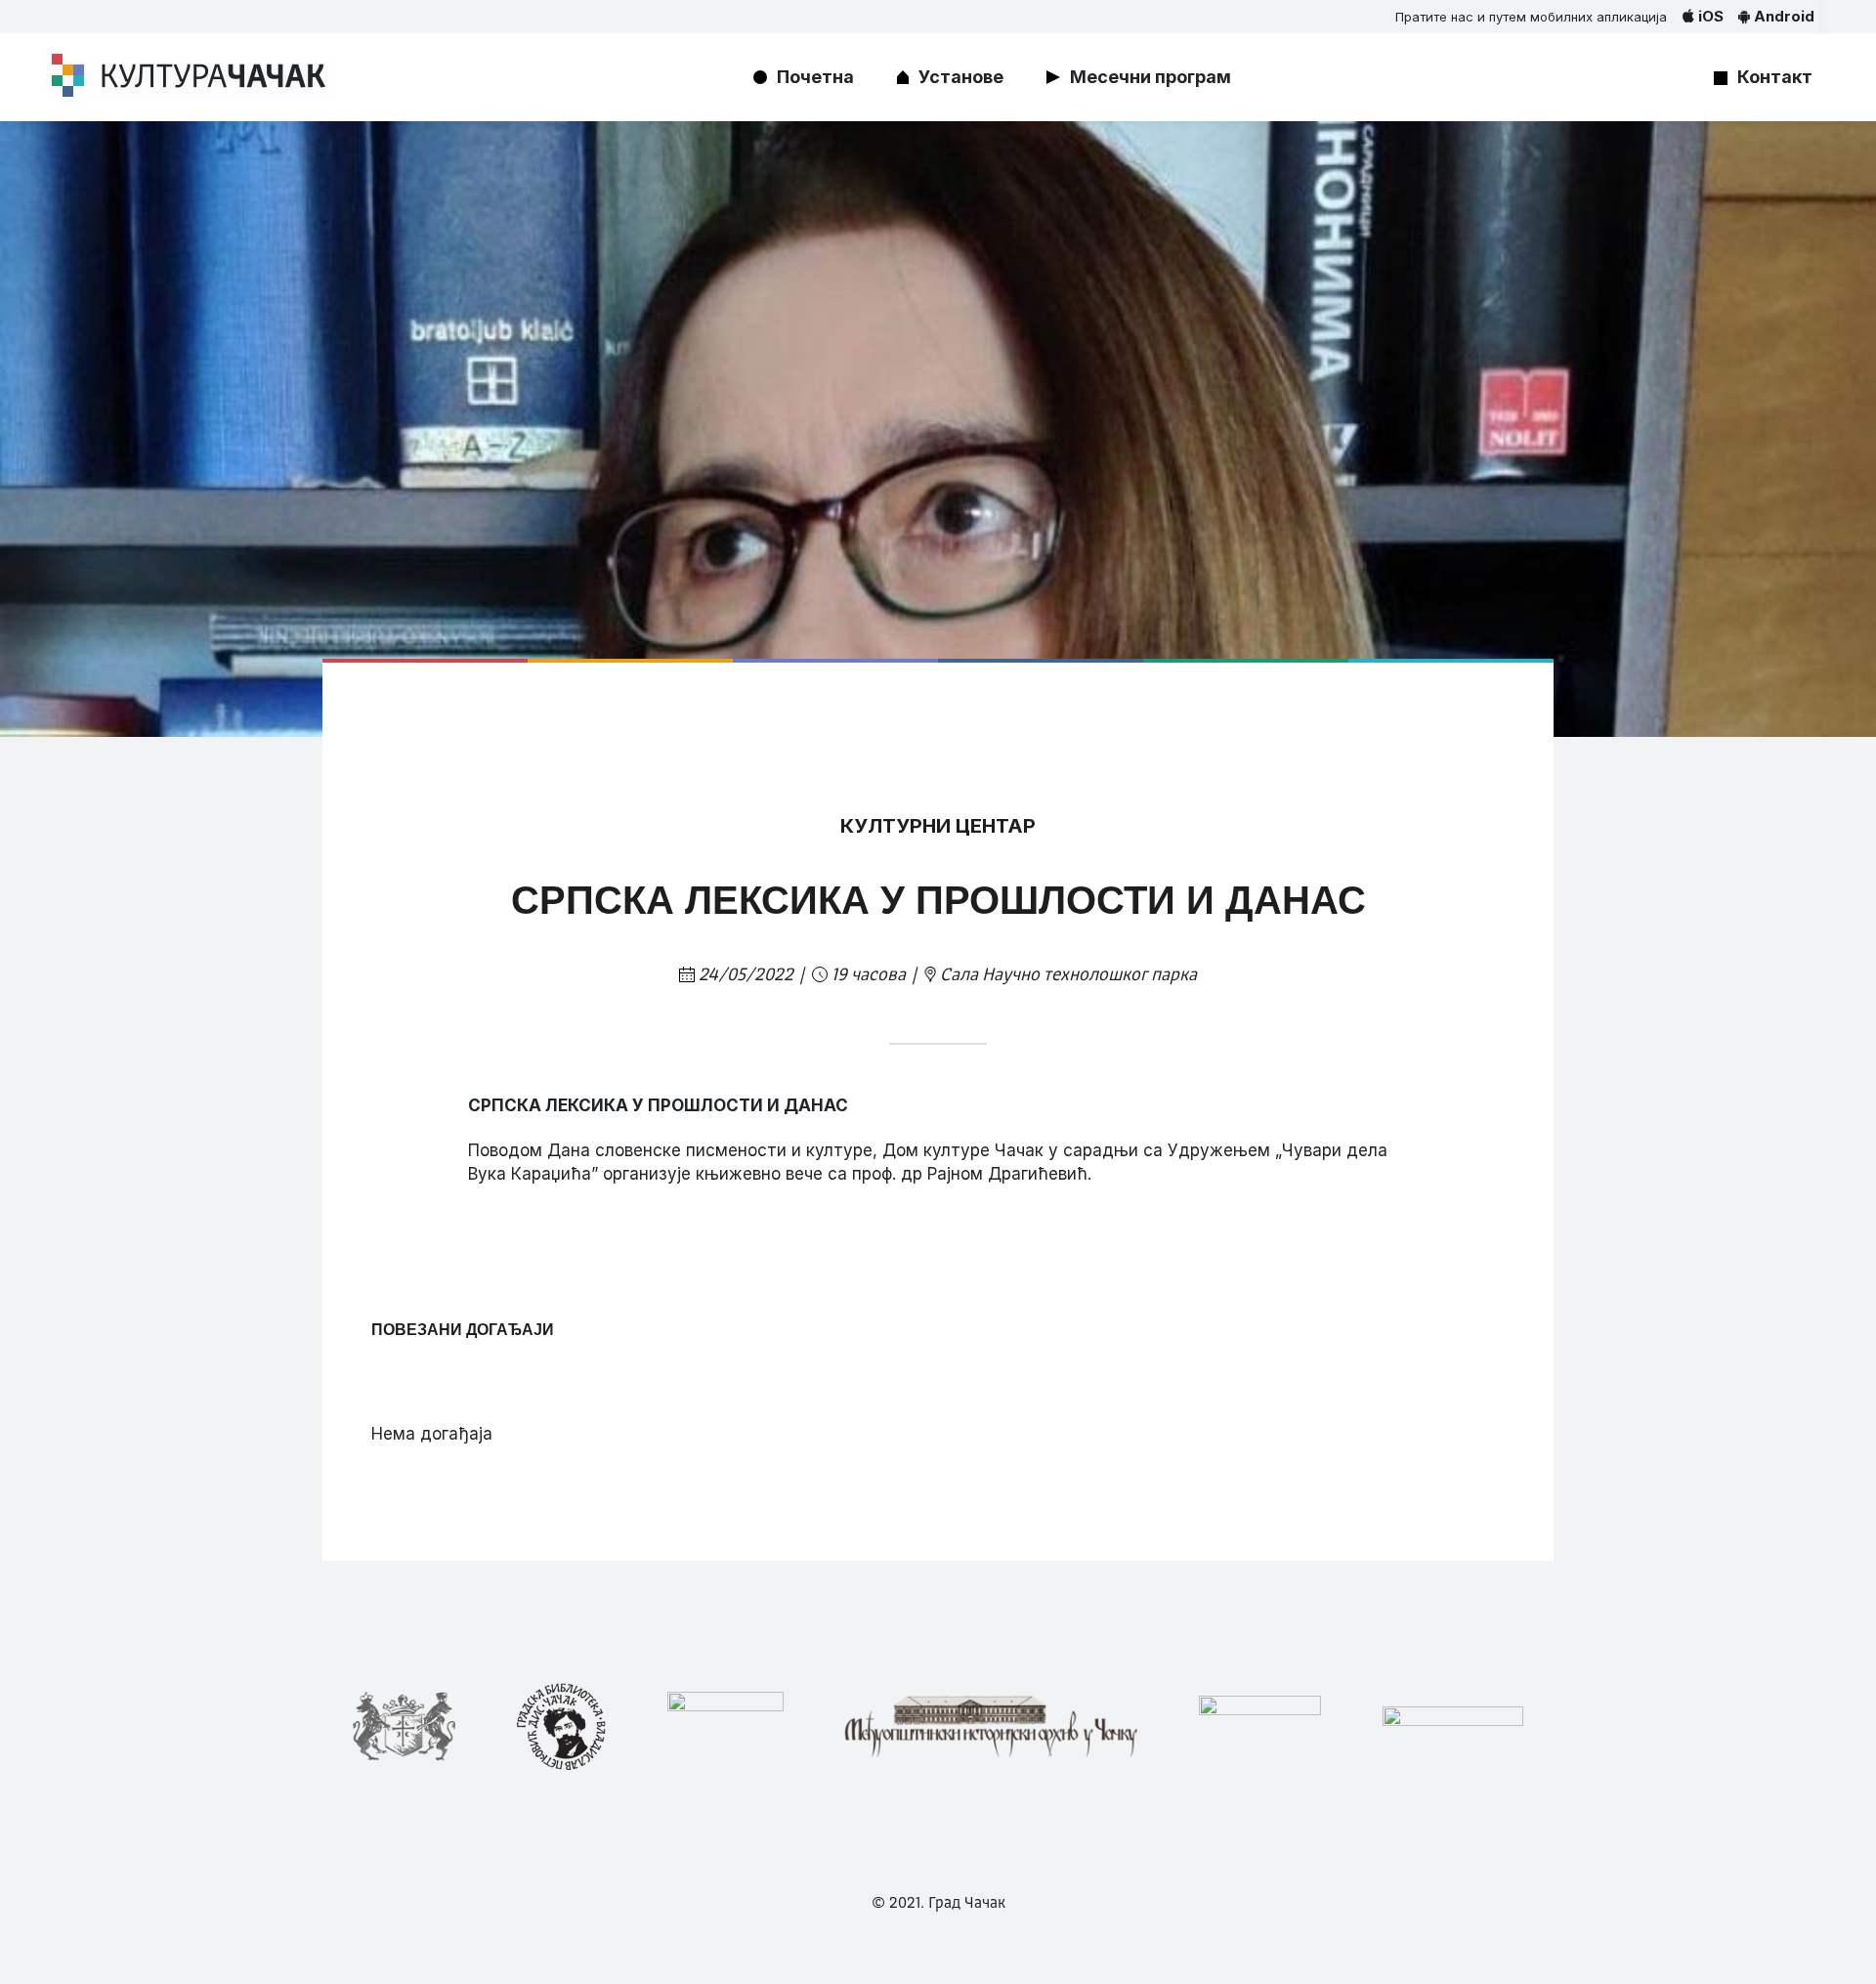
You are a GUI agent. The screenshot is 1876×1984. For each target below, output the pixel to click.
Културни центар (938, 826)
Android (1782, 16)
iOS (1709, 16)
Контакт (1775, 77)
